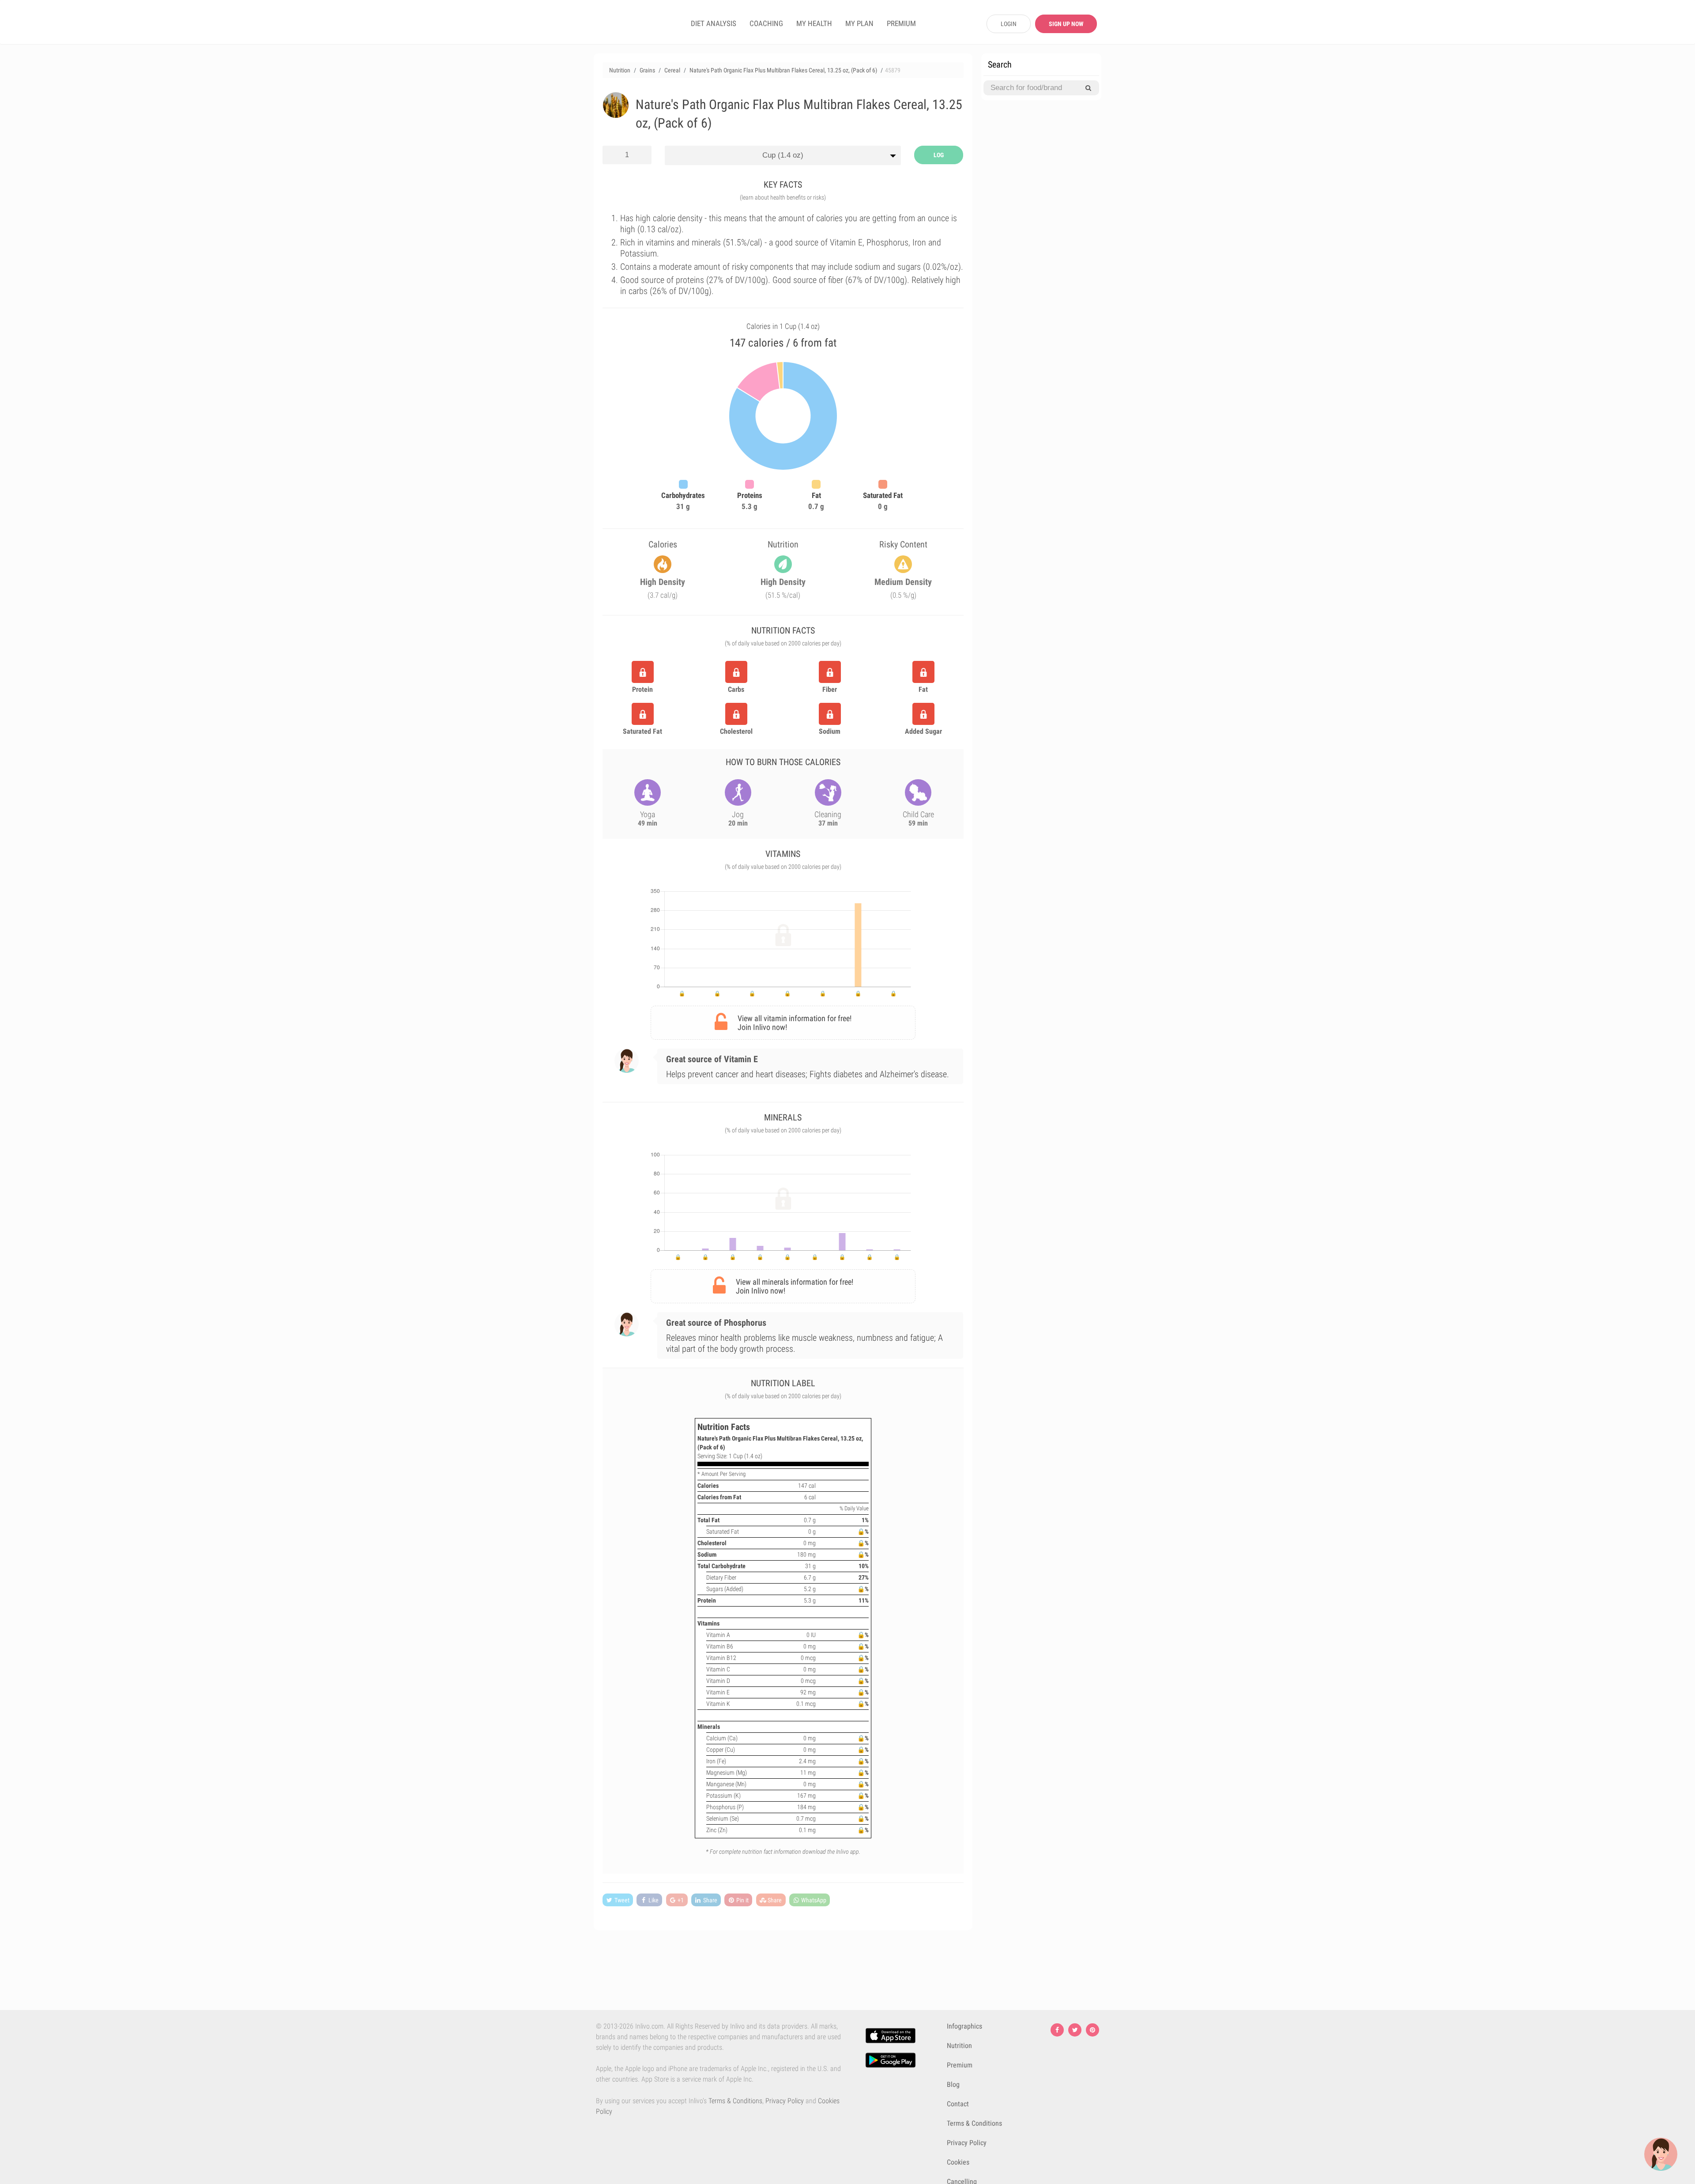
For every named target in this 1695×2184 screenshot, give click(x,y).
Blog (953, 2084)
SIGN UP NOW (1066, 24)
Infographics (964, 2026)
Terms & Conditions (735, 2101)
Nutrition (959, 2046)
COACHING (766, 23)
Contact (958, 2104)
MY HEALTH (814, 23)
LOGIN (1009, 24)
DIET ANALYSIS (714, 23)
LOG (939, 155)
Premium (960, 2065)
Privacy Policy (785, 2101)
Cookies (958, 2162)
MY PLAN (859, 23)
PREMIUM (901, 23)
